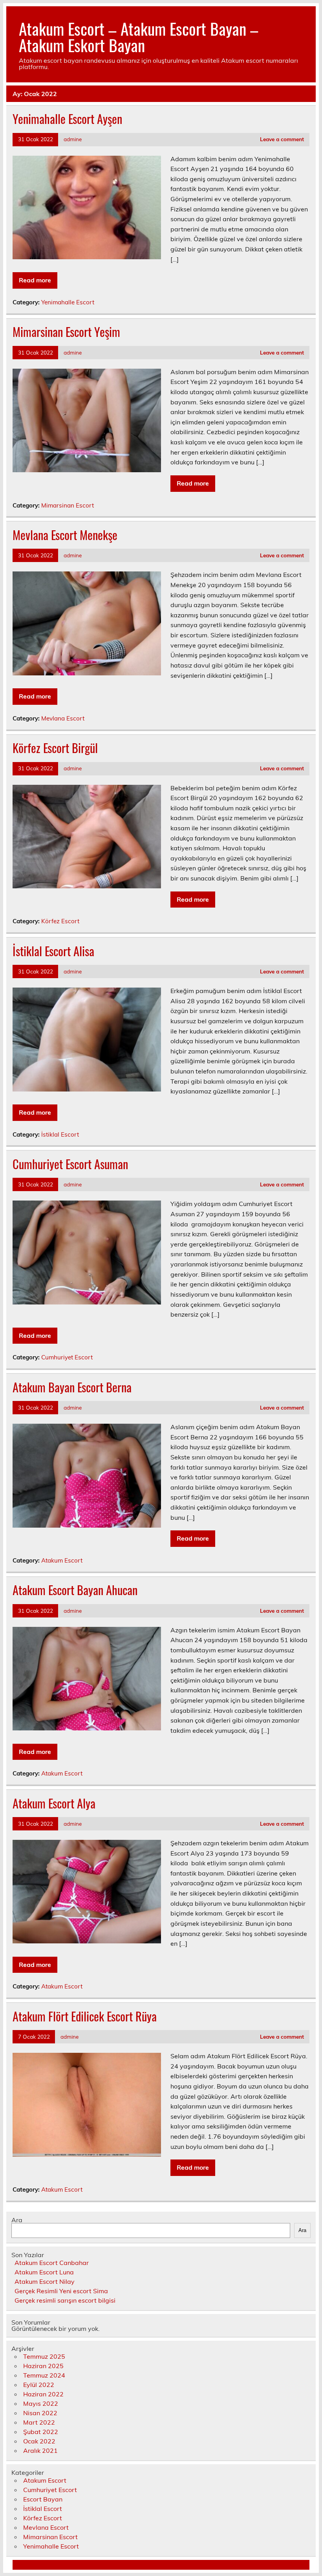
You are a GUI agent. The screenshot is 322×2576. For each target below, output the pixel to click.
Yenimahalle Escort (68, 302)
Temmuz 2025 (44, 2356)
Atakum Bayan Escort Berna (72, 1387)
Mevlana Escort (63, 718)
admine (73, 139)
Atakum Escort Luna (44, 2272)
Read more (35, 280)
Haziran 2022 (43, 2394)
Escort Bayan (43, 2499)
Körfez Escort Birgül (55, 748)
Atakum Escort (62, 1560)
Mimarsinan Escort (68, 505)
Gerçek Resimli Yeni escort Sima (61, 2291)
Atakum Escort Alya (54, 1803)
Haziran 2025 (43, 2366)
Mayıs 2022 (41, 2403)
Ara (17, 2220)
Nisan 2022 (40, 2413)
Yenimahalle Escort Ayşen (67, 119)
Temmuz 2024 (44, 2375)
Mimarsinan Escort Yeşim (66, 332)
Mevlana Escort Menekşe (65, 535)
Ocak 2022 (39, 2441)
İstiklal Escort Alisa (53, 951)
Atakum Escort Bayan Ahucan (75, 1590)
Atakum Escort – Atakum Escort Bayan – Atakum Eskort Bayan (139, 36)
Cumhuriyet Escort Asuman (70, 1164)
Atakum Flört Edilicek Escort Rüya (85, 2016)
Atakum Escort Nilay (45, 2281)
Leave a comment (282, 139)
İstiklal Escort (60, 1134)
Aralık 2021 (40, 2450)
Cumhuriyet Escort (67, 1357)
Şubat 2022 (41, 2432)
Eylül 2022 (39, 2385)
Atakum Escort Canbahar (52, 2263)
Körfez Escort (60, 921)
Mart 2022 (39, 2422)
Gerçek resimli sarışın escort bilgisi (65, 2300)
